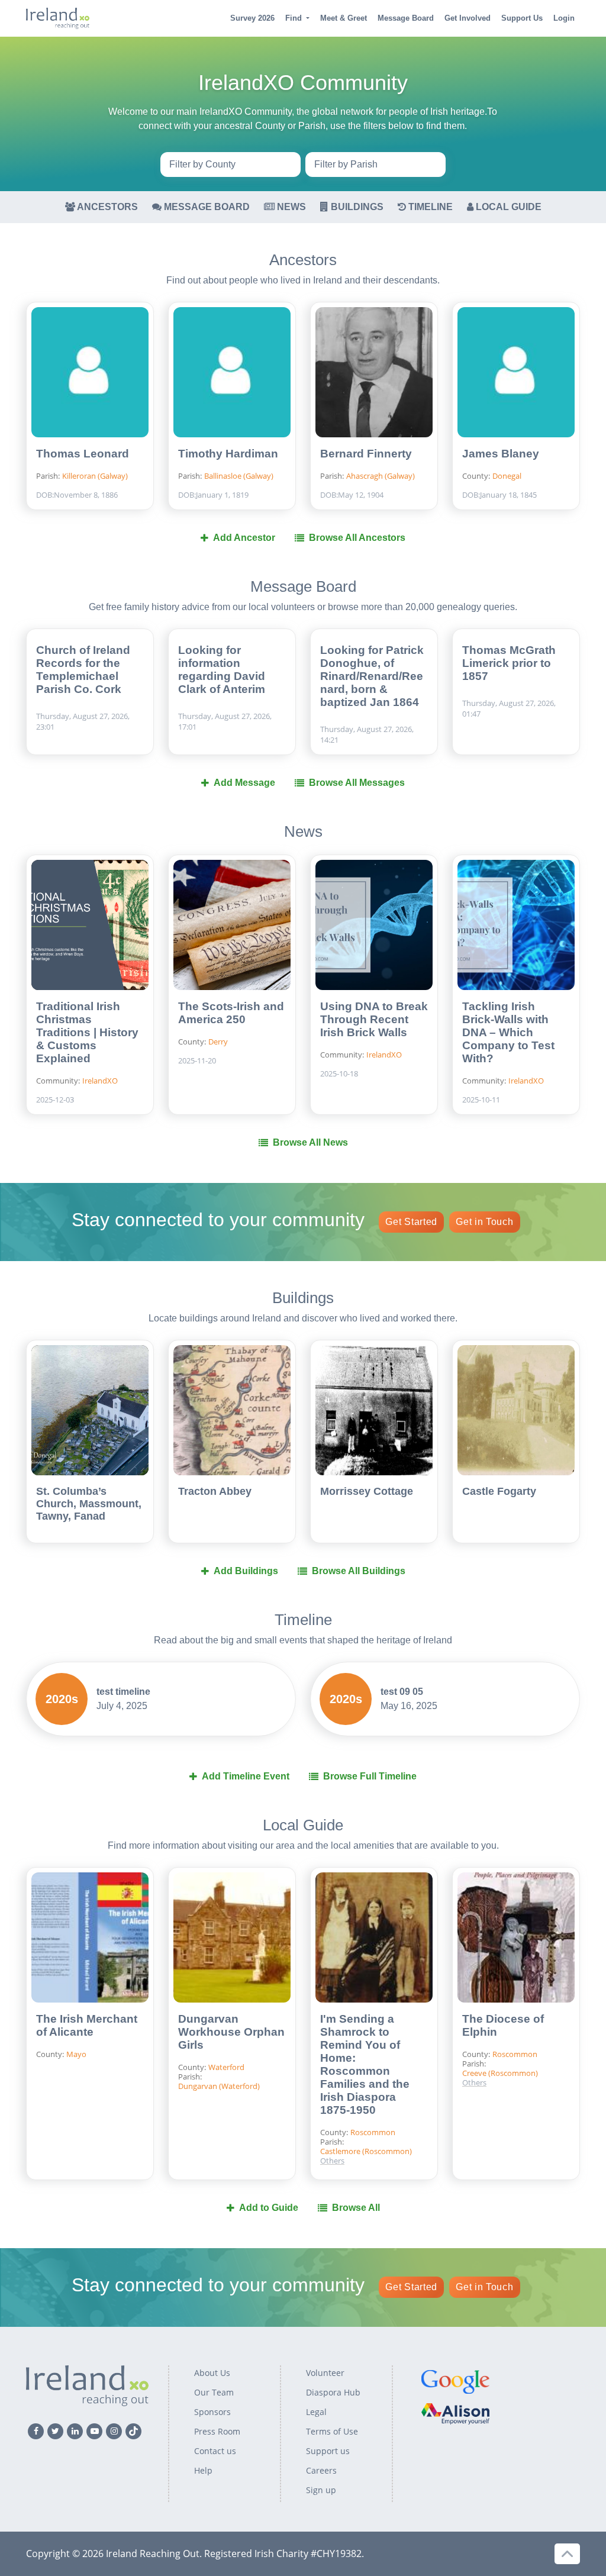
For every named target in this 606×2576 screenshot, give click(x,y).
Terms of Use (332, 2431)
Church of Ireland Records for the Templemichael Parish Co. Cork (83, 670)
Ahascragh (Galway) (381, 476)
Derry (218, 1042)
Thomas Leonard (83, 454)
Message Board (406, 18)
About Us (212, 2373)
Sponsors (212, 2412)
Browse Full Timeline (370, 1776)
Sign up (321, 2490)
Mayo (76, 2054)
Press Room (217, 2431)
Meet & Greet (344, 18)
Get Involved (468, 18)
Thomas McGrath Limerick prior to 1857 (509, 663)
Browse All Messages (357, 783)
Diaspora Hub (333, 2392)
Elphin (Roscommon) (381, 2126)
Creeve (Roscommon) (382, 2117)
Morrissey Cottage (367, 1491)
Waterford (226, 2067)
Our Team (214, 2392)
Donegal (507, 476)
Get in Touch (484, 1222)
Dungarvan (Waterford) (219, 2086)
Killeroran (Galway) (95, 476)
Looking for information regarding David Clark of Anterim (222, 670)
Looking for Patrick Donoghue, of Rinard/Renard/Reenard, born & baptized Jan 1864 (372, 676)
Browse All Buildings (359, 1571)
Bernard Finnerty (366, 454)
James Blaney (501, 454)
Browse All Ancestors (357, 538)
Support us (328, 2451)
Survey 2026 (252, 18)
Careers (321, 2470)
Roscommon (515, 2054)
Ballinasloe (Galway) (239, 476)
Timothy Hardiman (228, 454)
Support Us (522, 18)
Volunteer (325, 2373)
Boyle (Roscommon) (380, 2107)
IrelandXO (100, 1081)
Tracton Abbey (215, 1491)
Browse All (356, 2208)
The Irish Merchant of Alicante (87, 2025)
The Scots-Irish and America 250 (231, 1013)
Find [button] (294, 18)
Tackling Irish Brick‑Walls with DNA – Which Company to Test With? (508, 1032)
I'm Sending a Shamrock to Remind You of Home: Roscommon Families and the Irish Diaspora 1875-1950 (365, 2064)
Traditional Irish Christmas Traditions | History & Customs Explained (87, 1032)
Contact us (215, 2451)
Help (203, 2470)
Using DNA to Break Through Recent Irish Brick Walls (374, 1019)
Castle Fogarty (499, 1491)
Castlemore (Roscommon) (366, 2151)
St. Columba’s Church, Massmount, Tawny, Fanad (89, 1504)
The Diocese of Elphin (503, 2025)
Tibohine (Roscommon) (369, 2140)
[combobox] (231, 165)
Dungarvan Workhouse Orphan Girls (231, 2032)
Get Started (411, 1222)
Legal (316, 2412)
